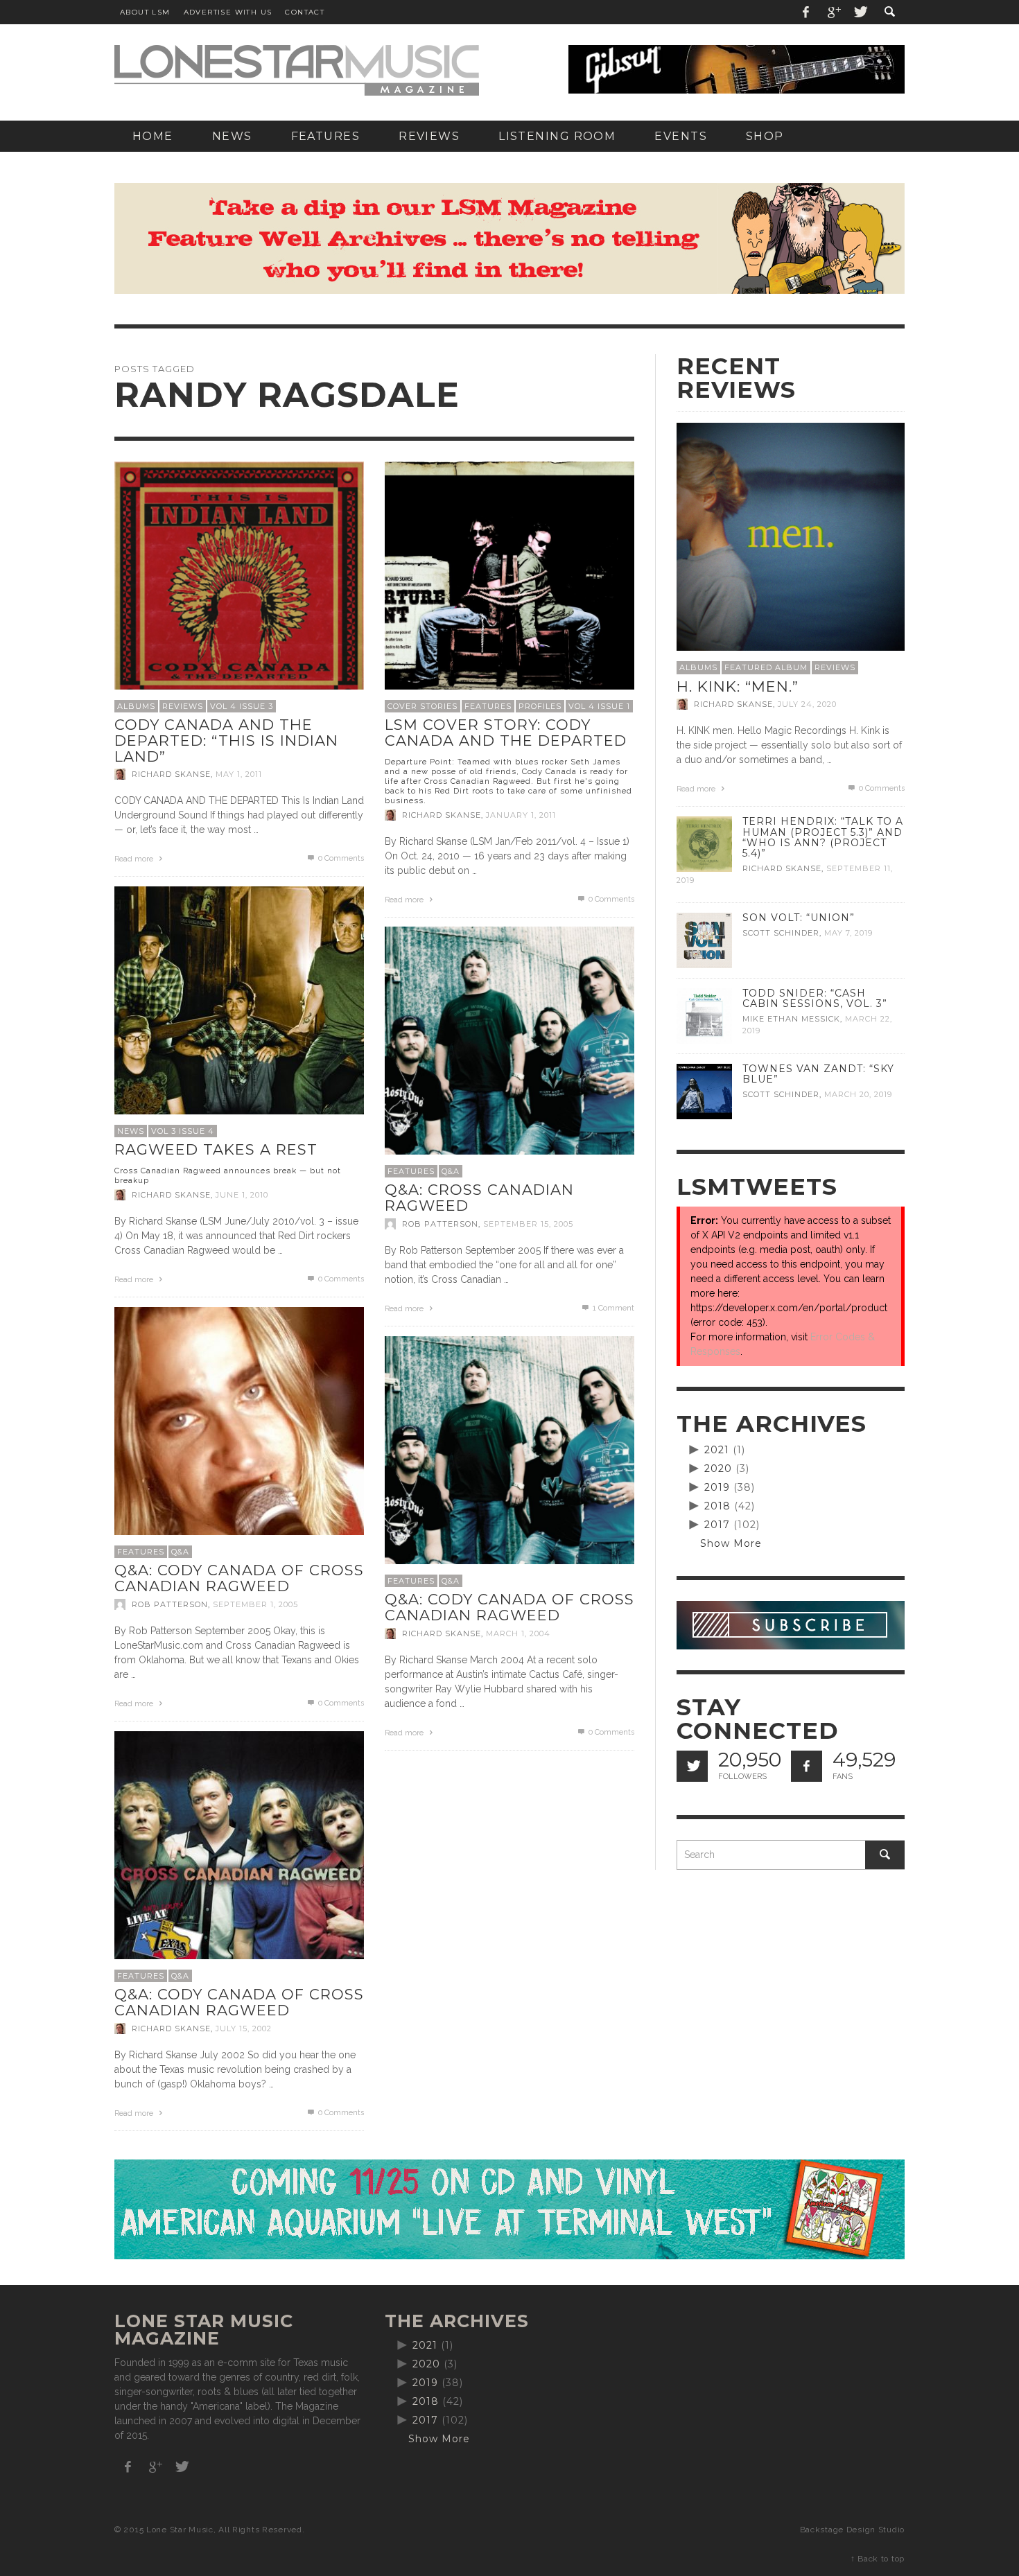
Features (488, 706)
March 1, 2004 (518, 1633)
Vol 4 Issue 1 (599, 706)
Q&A (451, 1171)
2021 (717, 1450)
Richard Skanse (171, 774)
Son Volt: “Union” (799, 918)
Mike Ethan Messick (791, 1019)
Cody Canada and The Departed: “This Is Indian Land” (226, 740)
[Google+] (833, 12)
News (131, 1131)
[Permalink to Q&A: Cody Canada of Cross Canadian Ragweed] (239, 1430)
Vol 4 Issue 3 (242, 706)
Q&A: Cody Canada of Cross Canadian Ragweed (239, 1578)
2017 (717, 1525)
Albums (136, 706)
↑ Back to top (878, 2559)
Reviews (183, 706)
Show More (731, 1543)
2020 (718, 1469)
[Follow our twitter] (692, 1766)
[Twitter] (860, 12)
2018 (717, 1506)
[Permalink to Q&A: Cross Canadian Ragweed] (509, 1050)
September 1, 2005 (255, 1604)
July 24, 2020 (807, 704)
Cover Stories (423, 706)
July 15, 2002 (244, 2029)
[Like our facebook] (807, 1766)
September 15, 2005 (528, 1224)
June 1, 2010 (242, 1195)
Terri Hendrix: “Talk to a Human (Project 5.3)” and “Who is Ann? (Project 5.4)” (823, 837)
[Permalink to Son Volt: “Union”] (704, 940)
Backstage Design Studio (852, 2530)
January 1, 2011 (521, 815)
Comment (613, 1308)
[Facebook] (806, 12)
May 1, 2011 (239, 774)
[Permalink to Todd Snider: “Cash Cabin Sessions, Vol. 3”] (704, 1015)
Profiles (540, 706)
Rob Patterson (440, 1224)
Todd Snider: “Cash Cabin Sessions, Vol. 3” (815, 998)
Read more (135, 859)
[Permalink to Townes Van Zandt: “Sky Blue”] (704, 1091)
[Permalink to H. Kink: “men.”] (791, 536)
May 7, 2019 (848, 933)
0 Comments (340, 858)
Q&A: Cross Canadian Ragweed (479, 1198)
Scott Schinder (781, 933)
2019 (717, 1487)
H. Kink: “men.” (738, 686)
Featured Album (766, 667)
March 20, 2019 (858, 1094)
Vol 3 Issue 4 (183, 1131)
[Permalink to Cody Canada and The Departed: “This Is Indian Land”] (239, 585)
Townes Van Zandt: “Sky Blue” (818, 1074)
